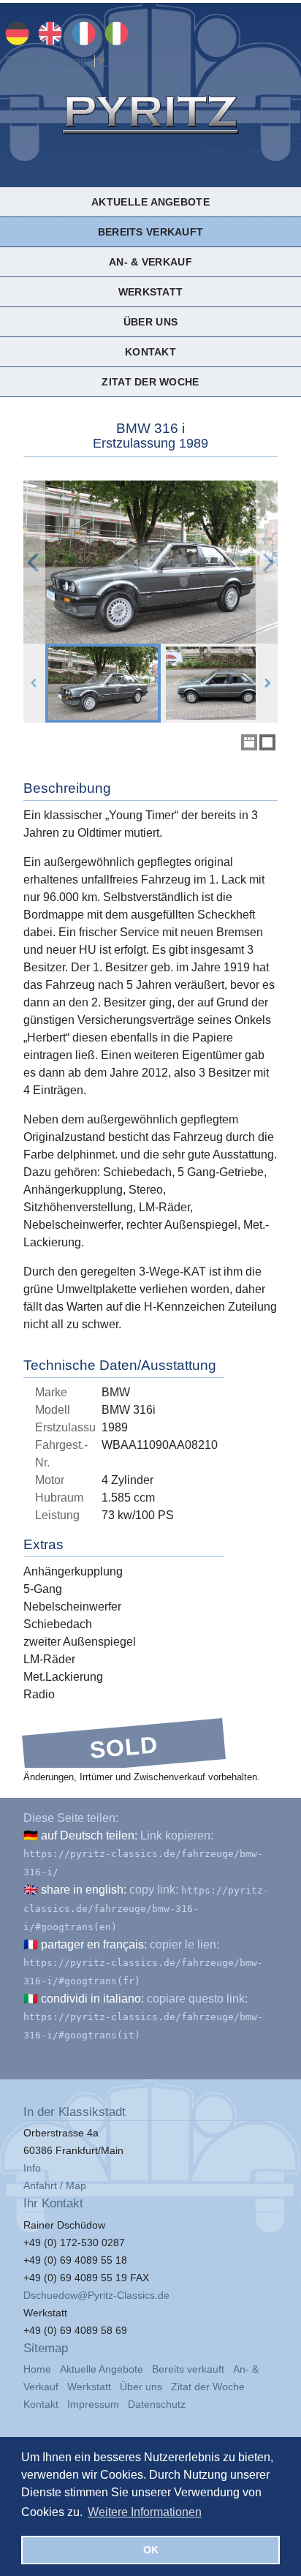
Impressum (93, 2404)
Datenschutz (157, 2404)
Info (32, 2168)
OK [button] (151, 2550)
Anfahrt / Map (55, 2185)
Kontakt (150, 352)
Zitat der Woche (150, 382)
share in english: (84, 1890)
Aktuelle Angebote (150, 202)
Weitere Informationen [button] (145, 2512)
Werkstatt (150, 292)
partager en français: (94, 1944)
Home (37, 2369)
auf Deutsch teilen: (89, 1835)
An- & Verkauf (150, 262)
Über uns (150, 322)
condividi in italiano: (92, 1999)
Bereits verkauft (150, 232)
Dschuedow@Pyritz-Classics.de (96, 2295)
